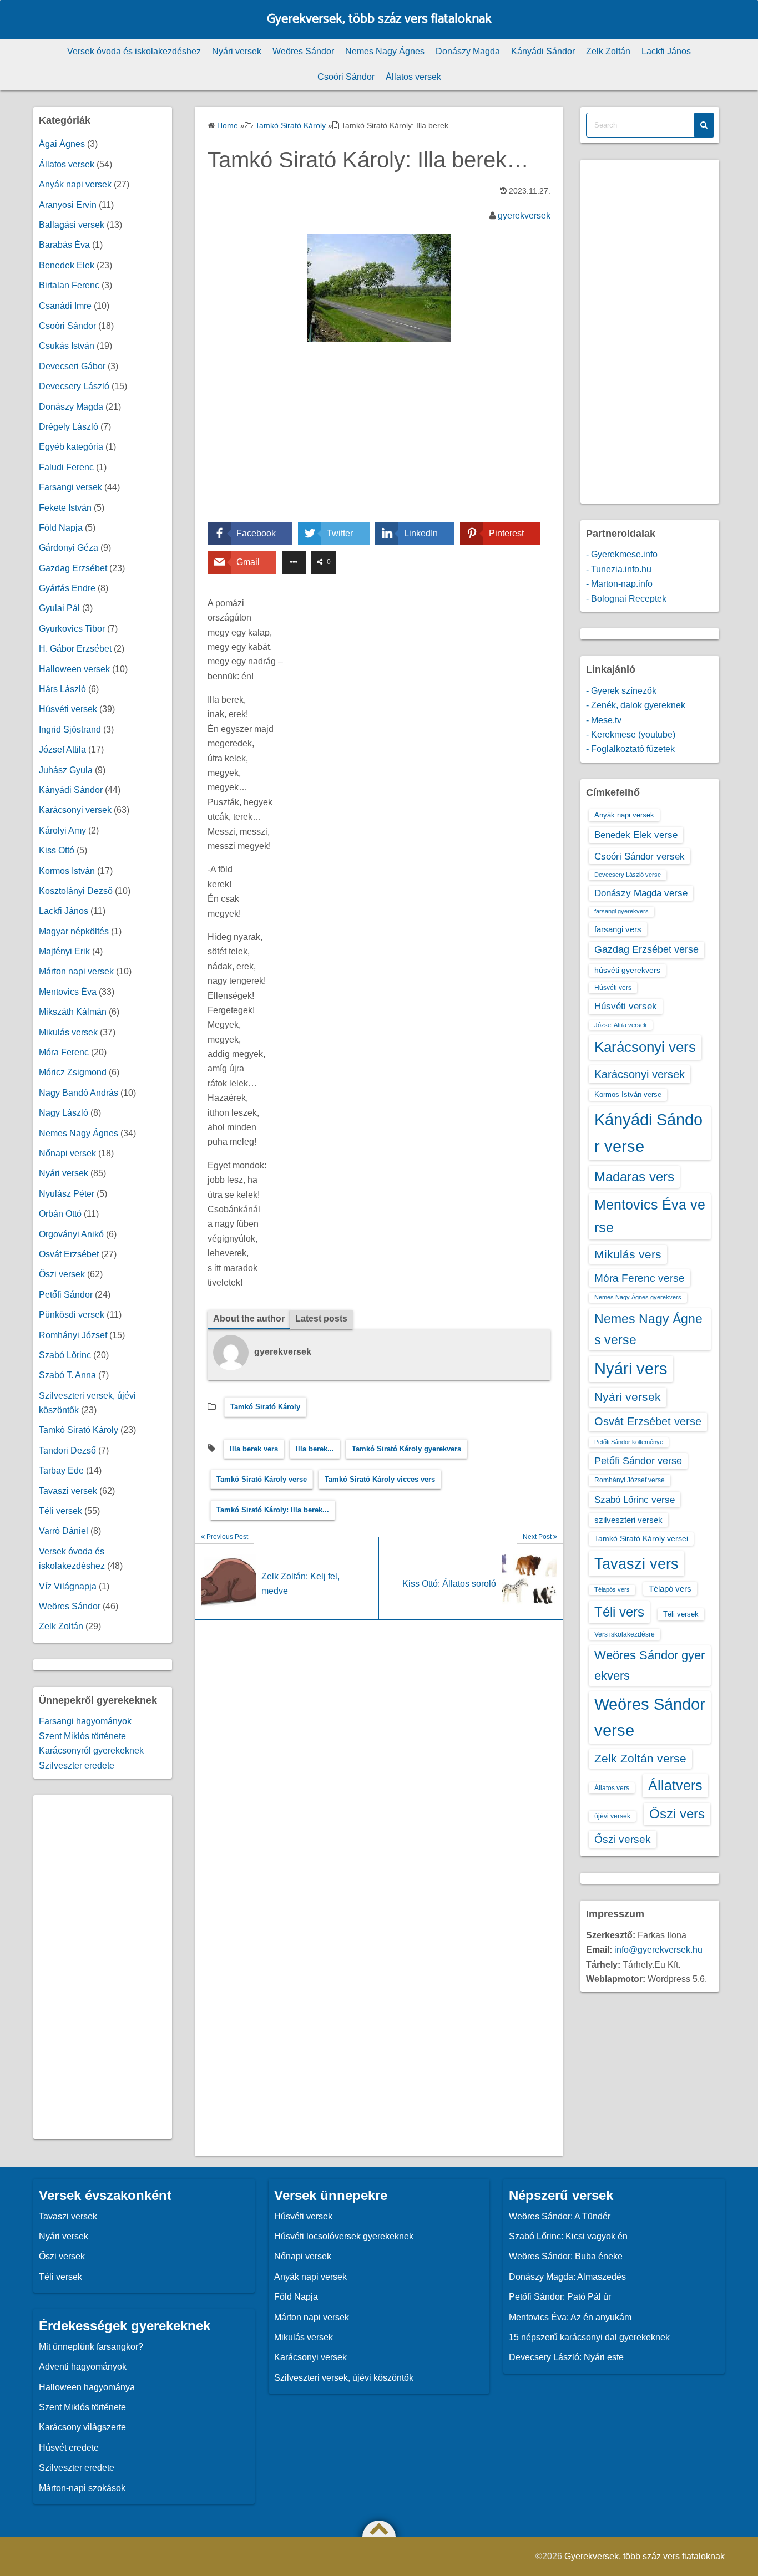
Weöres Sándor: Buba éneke (566, 2256)
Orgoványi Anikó (71, 1234)
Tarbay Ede (61, 1470)
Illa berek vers (254, 1449)
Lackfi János (666, 51)
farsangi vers (618, 929)
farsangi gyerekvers (621, 911)
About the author (249, 1319)
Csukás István (67, 346)
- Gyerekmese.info (622, 554)
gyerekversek (524, 215)
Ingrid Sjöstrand (70, 730)
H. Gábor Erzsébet (75, 649)
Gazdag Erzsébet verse (646, 949)
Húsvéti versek (68, 709)
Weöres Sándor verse (650, 1717)
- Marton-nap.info (619, 584)
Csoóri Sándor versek (640, 856)
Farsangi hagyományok (85, 1721)
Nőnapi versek (67, 1153)
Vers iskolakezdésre (625, 1634)
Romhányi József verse (630, 1480)
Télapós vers (612, 1589)
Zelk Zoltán (608, 51)
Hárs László (62, 689)
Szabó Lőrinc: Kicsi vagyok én (568, 2236)
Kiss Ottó (57, 850)
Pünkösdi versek (72, 1315)
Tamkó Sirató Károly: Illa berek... (273, 1510)
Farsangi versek (70, 487)
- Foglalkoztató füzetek (630, 749)
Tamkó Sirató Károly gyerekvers (406, 1449)
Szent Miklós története (82, 1736)
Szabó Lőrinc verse (635, 1500)
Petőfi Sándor (66, 1295)
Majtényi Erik (64, 951)
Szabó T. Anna (67, 1375)
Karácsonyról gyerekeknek (91, 1751)
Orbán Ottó (60, 1214)
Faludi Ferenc (66, 467)
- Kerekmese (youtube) (631, 735)
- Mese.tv (604, 720)
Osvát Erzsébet (69, 1254)
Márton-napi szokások (82, 2488)
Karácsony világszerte (82, 2427)
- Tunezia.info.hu (619, 569)
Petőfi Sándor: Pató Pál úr (560, 2297)
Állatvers (675, 1785)
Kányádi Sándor (543, 51)
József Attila (62, 750)
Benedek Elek (67, 265)
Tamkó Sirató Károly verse (262, 1479)
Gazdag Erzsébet (73, 568)
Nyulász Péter (67, 1194)
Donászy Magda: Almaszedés (567, 2277)
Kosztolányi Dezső (76, 891)
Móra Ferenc (64, 1052)
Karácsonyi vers (645, 1047)
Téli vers (619, 1612)
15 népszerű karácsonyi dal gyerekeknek (589, 2337)
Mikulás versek (68, 1032)
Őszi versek (62, 1274)
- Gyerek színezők (621, 691)
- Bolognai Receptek (626, 599)
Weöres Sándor (303, 51)
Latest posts (321, 1319)
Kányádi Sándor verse (648, 1133)
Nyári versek (237, 51)
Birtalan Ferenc (69, 285)
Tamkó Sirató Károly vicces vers (380, 1479)
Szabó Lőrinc (65, 1355)
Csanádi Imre (65, 306)
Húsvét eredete (69, 2448)
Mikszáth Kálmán (73, 1012)
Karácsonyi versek (75, 810)
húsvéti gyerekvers (627, 970)
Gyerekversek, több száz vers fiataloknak (379, 19)
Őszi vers (677, 1814)
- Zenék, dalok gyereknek (636, 705)
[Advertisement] (379, 440)
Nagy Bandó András (79, 1093)
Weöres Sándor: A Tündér (560, 2216)
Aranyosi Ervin (68, 205)
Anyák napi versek (75, 184)
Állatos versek (413, 77)
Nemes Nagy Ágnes (385, 51)
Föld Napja (61, 528)
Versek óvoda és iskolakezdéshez (134, 51)
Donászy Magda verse (641, 893)
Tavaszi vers (636, 1564)
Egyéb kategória (71, 447)
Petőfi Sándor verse (638, 1461)
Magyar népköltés (74, 931)
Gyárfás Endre (67, 588)
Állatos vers (612, 1788)
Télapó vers (670, 1589)
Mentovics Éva (68, 992)
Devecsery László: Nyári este (566, 2357)
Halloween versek (74, 669)
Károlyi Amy (62, 830)
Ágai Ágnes (62, 144)
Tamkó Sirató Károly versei (641, 1538)
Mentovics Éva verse (650, 1216)
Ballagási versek (72, 225)
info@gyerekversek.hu (658, 1950)
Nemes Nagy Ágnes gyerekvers (638, 1297)
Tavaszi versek (68, 1491)
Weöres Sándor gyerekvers (650, 1665)
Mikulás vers (628, 1254)
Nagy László (64, 1113)
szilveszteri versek (628, 1520)
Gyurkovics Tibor (72, 629)
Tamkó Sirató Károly (265, 1407)
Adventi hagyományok (83, 2367)
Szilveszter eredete (77, 1765)
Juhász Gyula (66, 770)
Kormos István (67, 871)
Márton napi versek (76, 971)
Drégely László (69, 427)
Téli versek (60, 1511)
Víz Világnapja (68, 1586)
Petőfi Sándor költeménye (629, 1442)
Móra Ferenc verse (640, 1278)
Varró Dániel (64, 1531)
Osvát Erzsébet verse (648, 1421)
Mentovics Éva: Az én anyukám (570, 2317)
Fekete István (65, 508)
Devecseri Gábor (72, 366)
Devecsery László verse (628, 875)
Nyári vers (631, 1369)
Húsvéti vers (613, 988)
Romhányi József (73, 1335)
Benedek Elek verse (636, 835)
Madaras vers (634, 1177)
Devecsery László (74, 386)
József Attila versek (621, 1025)
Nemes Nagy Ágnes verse (648, 1329)
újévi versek (612, 1816)
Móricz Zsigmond (73, 1072)
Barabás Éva (64, 245)
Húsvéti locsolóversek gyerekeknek (344, 2236)
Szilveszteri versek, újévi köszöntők (344, 2378)
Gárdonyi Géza (69, 548)
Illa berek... (315, 1449)
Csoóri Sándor (346, 77)
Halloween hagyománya (87, 2387)
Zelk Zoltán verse (640, 1758)
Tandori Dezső (67, 1450)
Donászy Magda (468, 51)
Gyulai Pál (59, 608)
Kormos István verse (628, 1094)
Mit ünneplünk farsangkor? (91, 2347)
